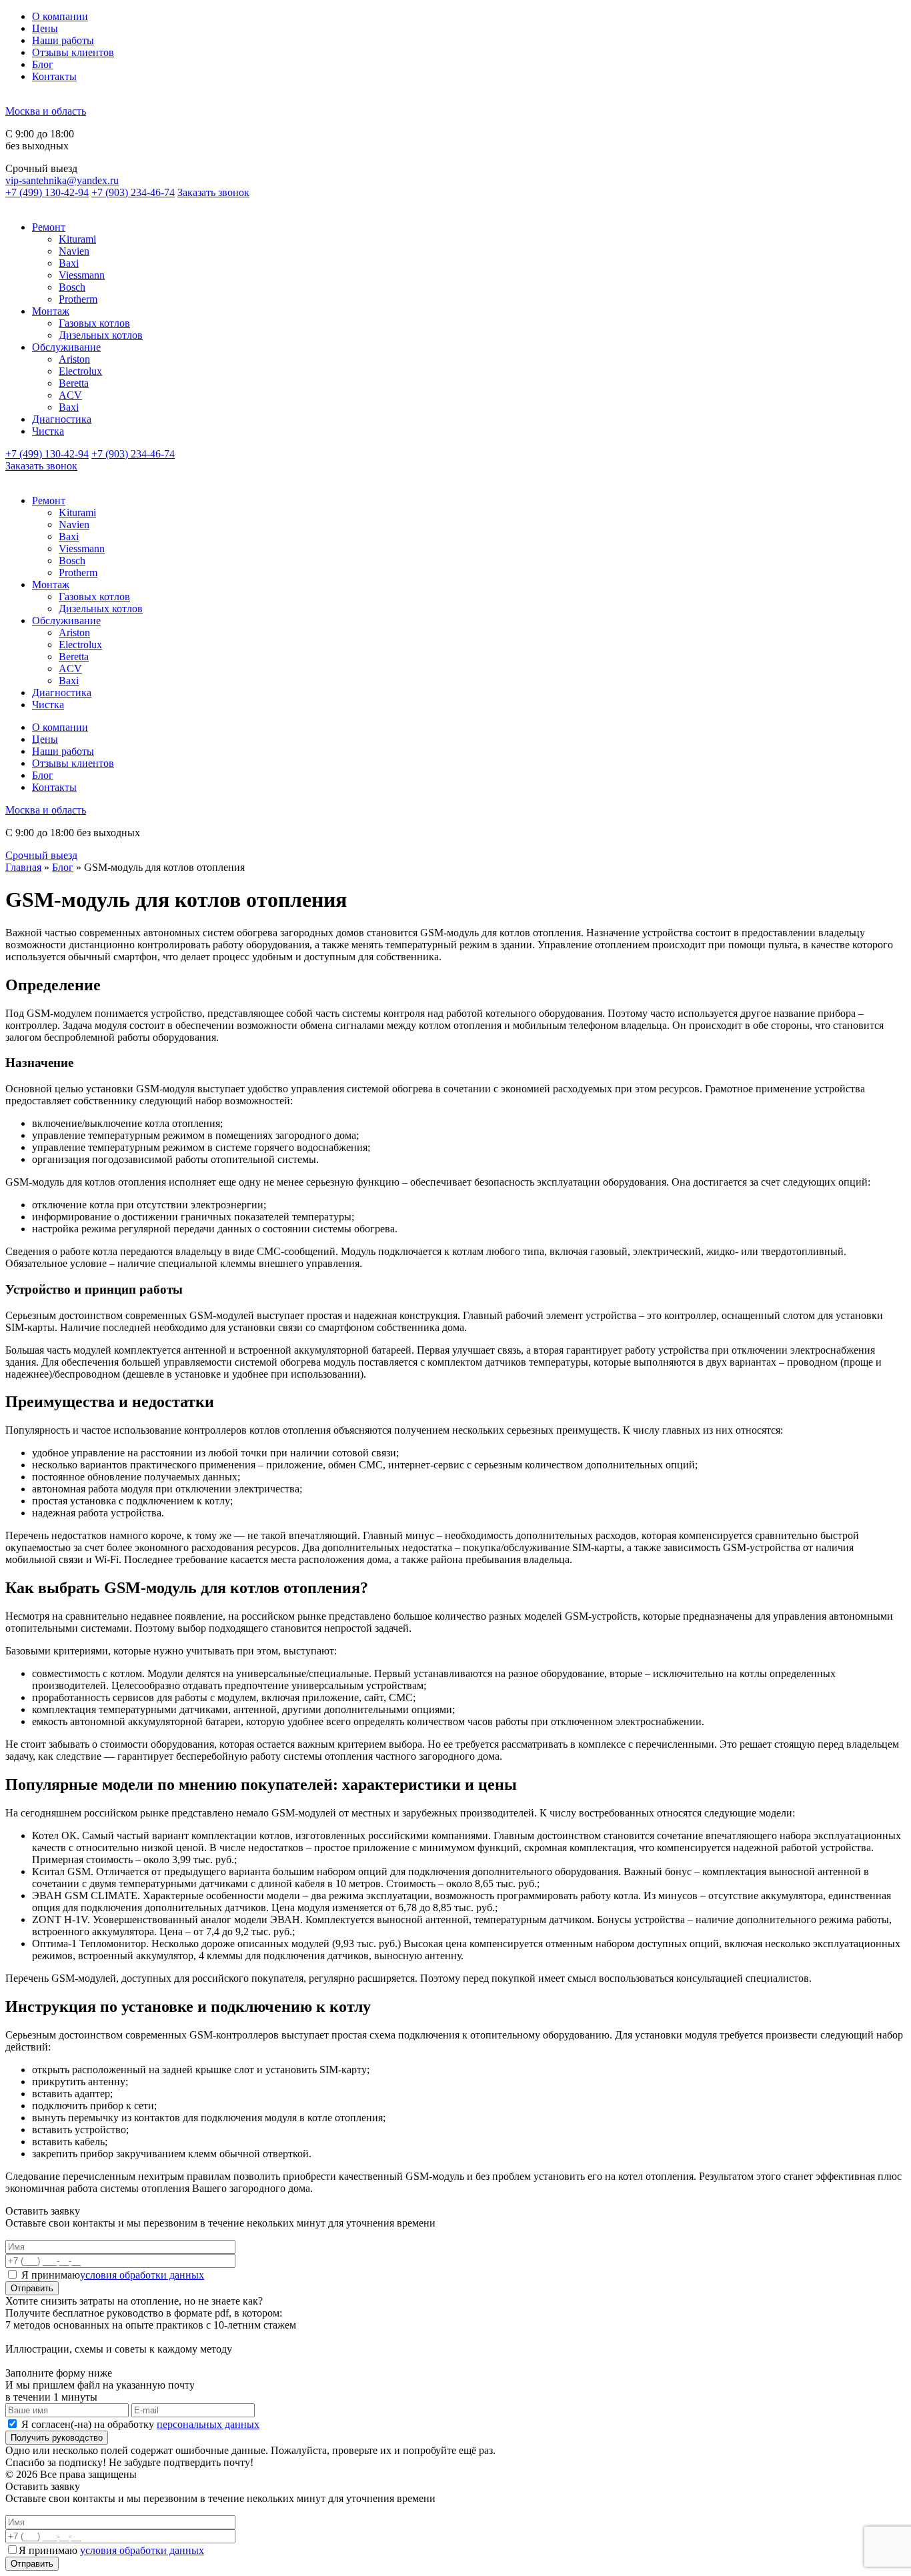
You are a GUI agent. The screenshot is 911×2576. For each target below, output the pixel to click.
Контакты (54, 76)
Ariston (74, 359)
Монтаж (51, 311)
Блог (43, 64)
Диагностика (62, 419)
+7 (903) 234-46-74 (133, 192)
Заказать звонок (213, 192)
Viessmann (82, 275)
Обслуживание (66, 347)
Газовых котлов (94, 323)
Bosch (72, 287)
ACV (70, 395)
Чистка (48, 431)
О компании (60, 16)
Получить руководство (57, 2438)
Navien (74, 251)
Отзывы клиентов (73, 52)
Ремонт (49, 227)
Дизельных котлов (101, 335)
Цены (45, 28)
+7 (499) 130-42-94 (47, 192)
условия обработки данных (142, 2275)
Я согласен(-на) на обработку (140, 2424)
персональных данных (208, 2424)
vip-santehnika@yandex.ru (62, 180)
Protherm (78, 299)
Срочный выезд (41, 855)
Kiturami (77, 239)
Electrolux (80, 371)
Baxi (69, 263)
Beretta (74, 383)
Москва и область (46, 111)
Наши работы (63, 40)
